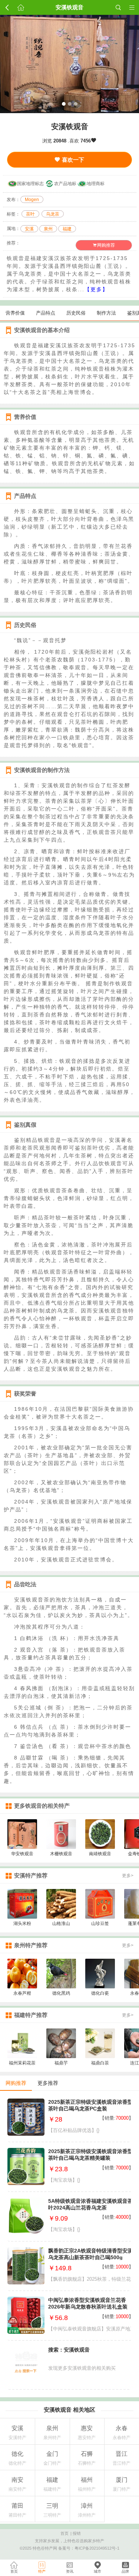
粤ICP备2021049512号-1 (97, 2548)
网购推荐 (106, 245)
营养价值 (15, 313)
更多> (128, 1876)
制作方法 (106, 313)
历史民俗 (76, 313)
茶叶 (30, 214)
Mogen (32, 200)
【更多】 (96, 289)
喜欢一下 (72, 160)
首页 (64, 2533)
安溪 (29, 229)
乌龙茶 (53, 214)
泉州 (48, 229)
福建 (67, 229)
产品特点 (46, 313)
